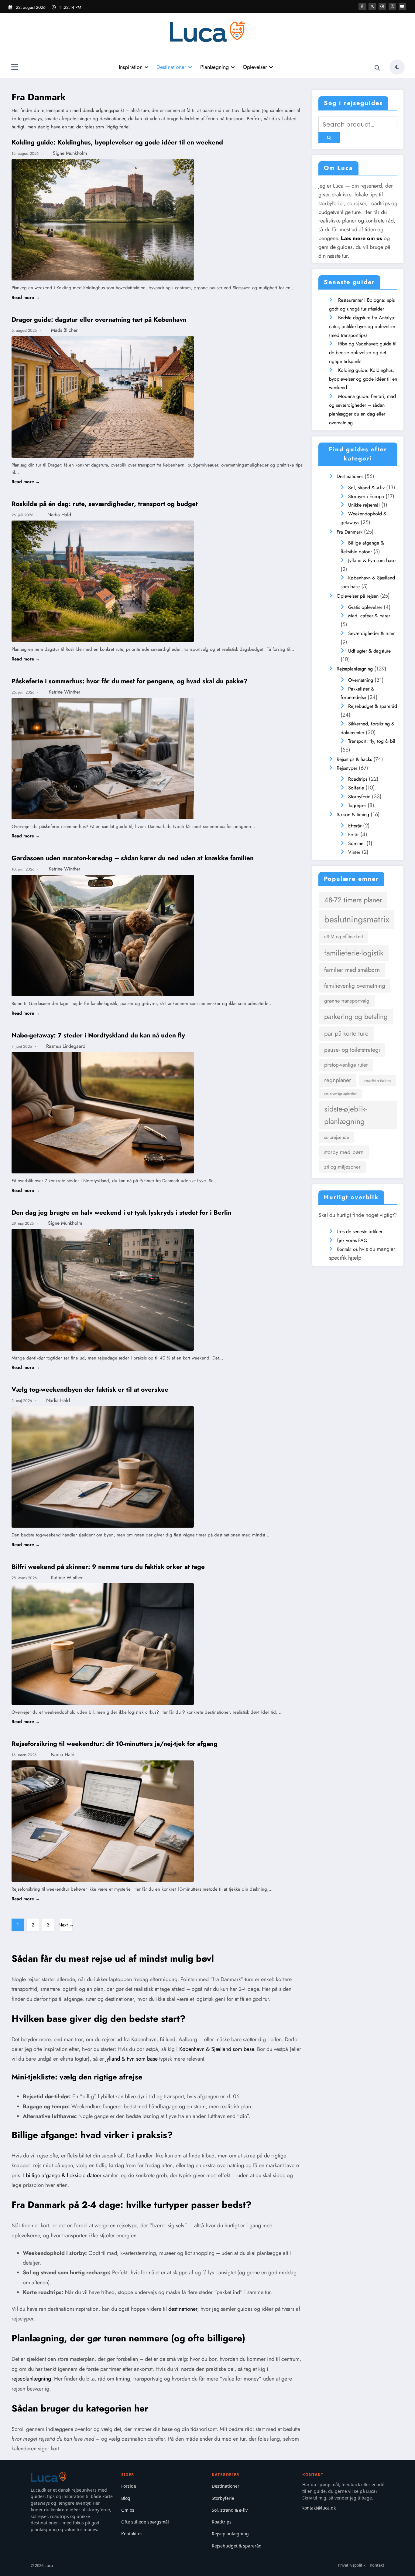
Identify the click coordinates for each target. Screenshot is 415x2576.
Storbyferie (359, 797)
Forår (353, 835)
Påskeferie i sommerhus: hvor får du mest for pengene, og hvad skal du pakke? (130, 681)
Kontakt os (347, 1249)
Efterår (355, 826)
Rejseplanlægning (355, 669)
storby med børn (344, 1152)
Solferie (356, 788)
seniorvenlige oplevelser (340, 1094)
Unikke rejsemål (364, 505)
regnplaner (338, 1080)
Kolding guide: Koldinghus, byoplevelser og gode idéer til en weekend (117, 142)
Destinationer (171, 67)
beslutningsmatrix (357, 919)
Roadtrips (358, 779)
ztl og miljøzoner (342, 1167)
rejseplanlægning (31, 2379)
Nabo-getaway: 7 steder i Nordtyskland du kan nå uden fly (98, 1035)
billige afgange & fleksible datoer (64, 2175)
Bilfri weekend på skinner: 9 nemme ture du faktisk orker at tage (108, 1567)
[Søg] (377, 68)
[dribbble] (382, 6)
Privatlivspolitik (352, 2565)
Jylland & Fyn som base (132, 2059)
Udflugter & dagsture (369, 651)
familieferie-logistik (354, 953)
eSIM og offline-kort (344, 937)
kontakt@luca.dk (319, 2508)
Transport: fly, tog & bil (372, 741)
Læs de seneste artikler (360, 1232)
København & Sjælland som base (217, 2049)
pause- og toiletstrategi (352, 1050)
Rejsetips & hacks (354, 759)
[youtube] (402, 6)
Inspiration (131, 67)
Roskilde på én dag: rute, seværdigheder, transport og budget (105, 504)
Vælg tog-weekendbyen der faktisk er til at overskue (90, 1390)
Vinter (354, 852)
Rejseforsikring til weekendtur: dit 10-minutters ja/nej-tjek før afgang (115, 1744)
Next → (66, 1925)
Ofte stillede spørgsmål (145, 2522)
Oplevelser (255, 67)
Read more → (26, 297)
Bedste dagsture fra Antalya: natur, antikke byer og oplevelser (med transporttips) (362, 326)
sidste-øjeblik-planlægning (346, 1115)
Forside (129, 2486)
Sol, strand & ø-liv (366, 488)
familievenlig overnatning (355, 986)
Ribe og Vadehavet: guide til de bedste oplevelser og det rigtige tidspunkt (363, 353)
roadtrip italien (377, 1081)
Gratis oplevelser (365, 607)
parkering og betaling (356, 1017)
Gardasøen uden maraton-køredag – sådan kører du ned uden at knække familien (133, 858)
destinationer (183, 2309)
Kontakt (377, 2565)
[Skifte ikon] (15, 68)
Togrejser (357, 805)
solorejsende (337, 1137)
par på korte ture (346, 1033)
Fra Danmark (350, 532)
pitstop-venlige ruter (346, 1065)
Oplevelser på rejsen (358, 596)
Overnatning (361, 680)
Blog (126, 2498)
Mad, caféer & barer (369, 616)
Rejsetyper (347, 768)
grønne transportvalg (347, 1001)
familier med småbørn (352, 970)
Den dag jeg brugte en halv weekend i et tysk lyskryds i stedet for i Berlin (122, 1213)
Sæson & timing (353, 815)
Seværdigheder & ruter (371, 633)
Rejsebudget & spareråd (373, 706)
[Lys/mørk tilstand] (397, 67)
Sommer (357, 843)
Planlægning (214, 67)
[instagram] (392, 6)
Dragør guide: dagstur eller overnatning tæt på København (99, 320)
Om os (128, 2510)
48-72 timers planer (353, 900)
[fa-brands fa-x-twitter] (372, 6)
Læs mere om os (362, 238)
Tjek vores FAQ (352, 1240)
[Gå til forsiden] (49, 2477)
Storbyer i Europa (366, 496)
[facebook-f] (362, 6)
